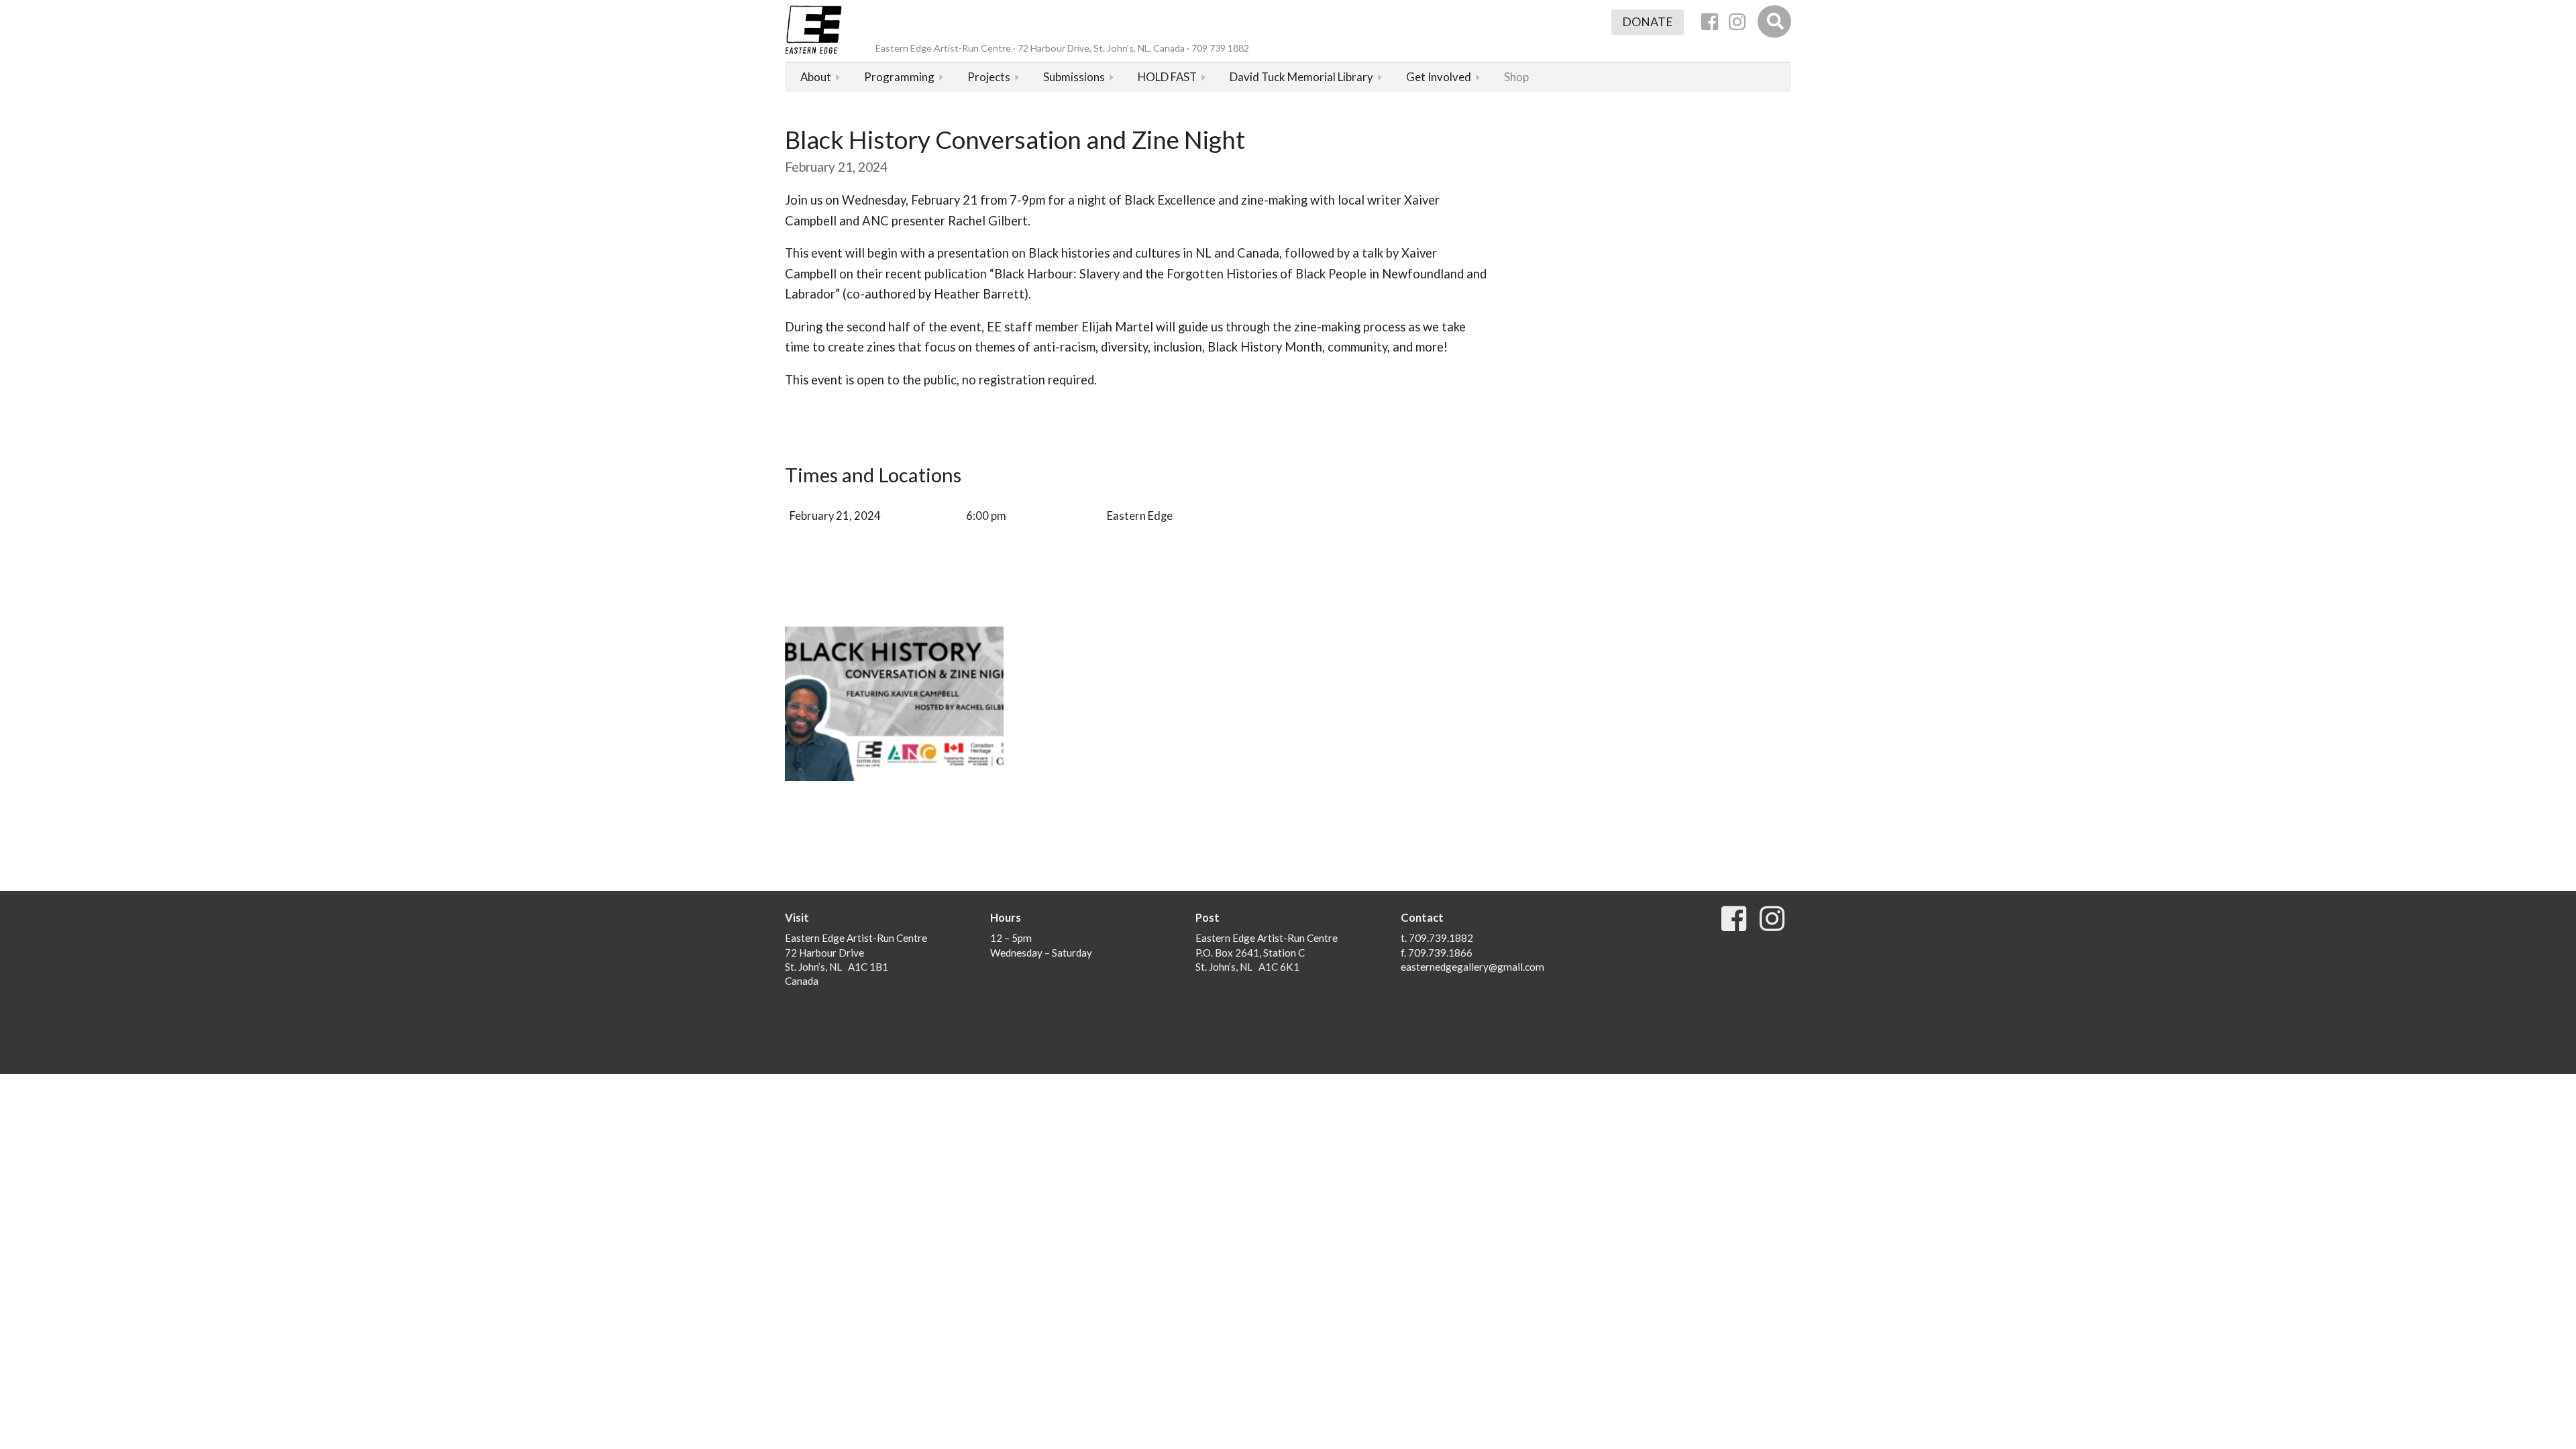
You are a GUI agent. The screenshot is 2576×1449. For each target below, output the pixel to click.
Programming (899, 77)
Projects (989, 77)
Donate (1648, 22)
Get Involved (1439, 77)
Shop (1516, 77)
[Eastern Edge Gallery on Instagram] (1737, 22)
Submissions (1074, 77)
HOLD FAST (1167, 77)
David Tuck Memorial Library (1301, 77)
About (816, 77)
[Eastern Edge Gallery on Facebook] (1710, 22)
